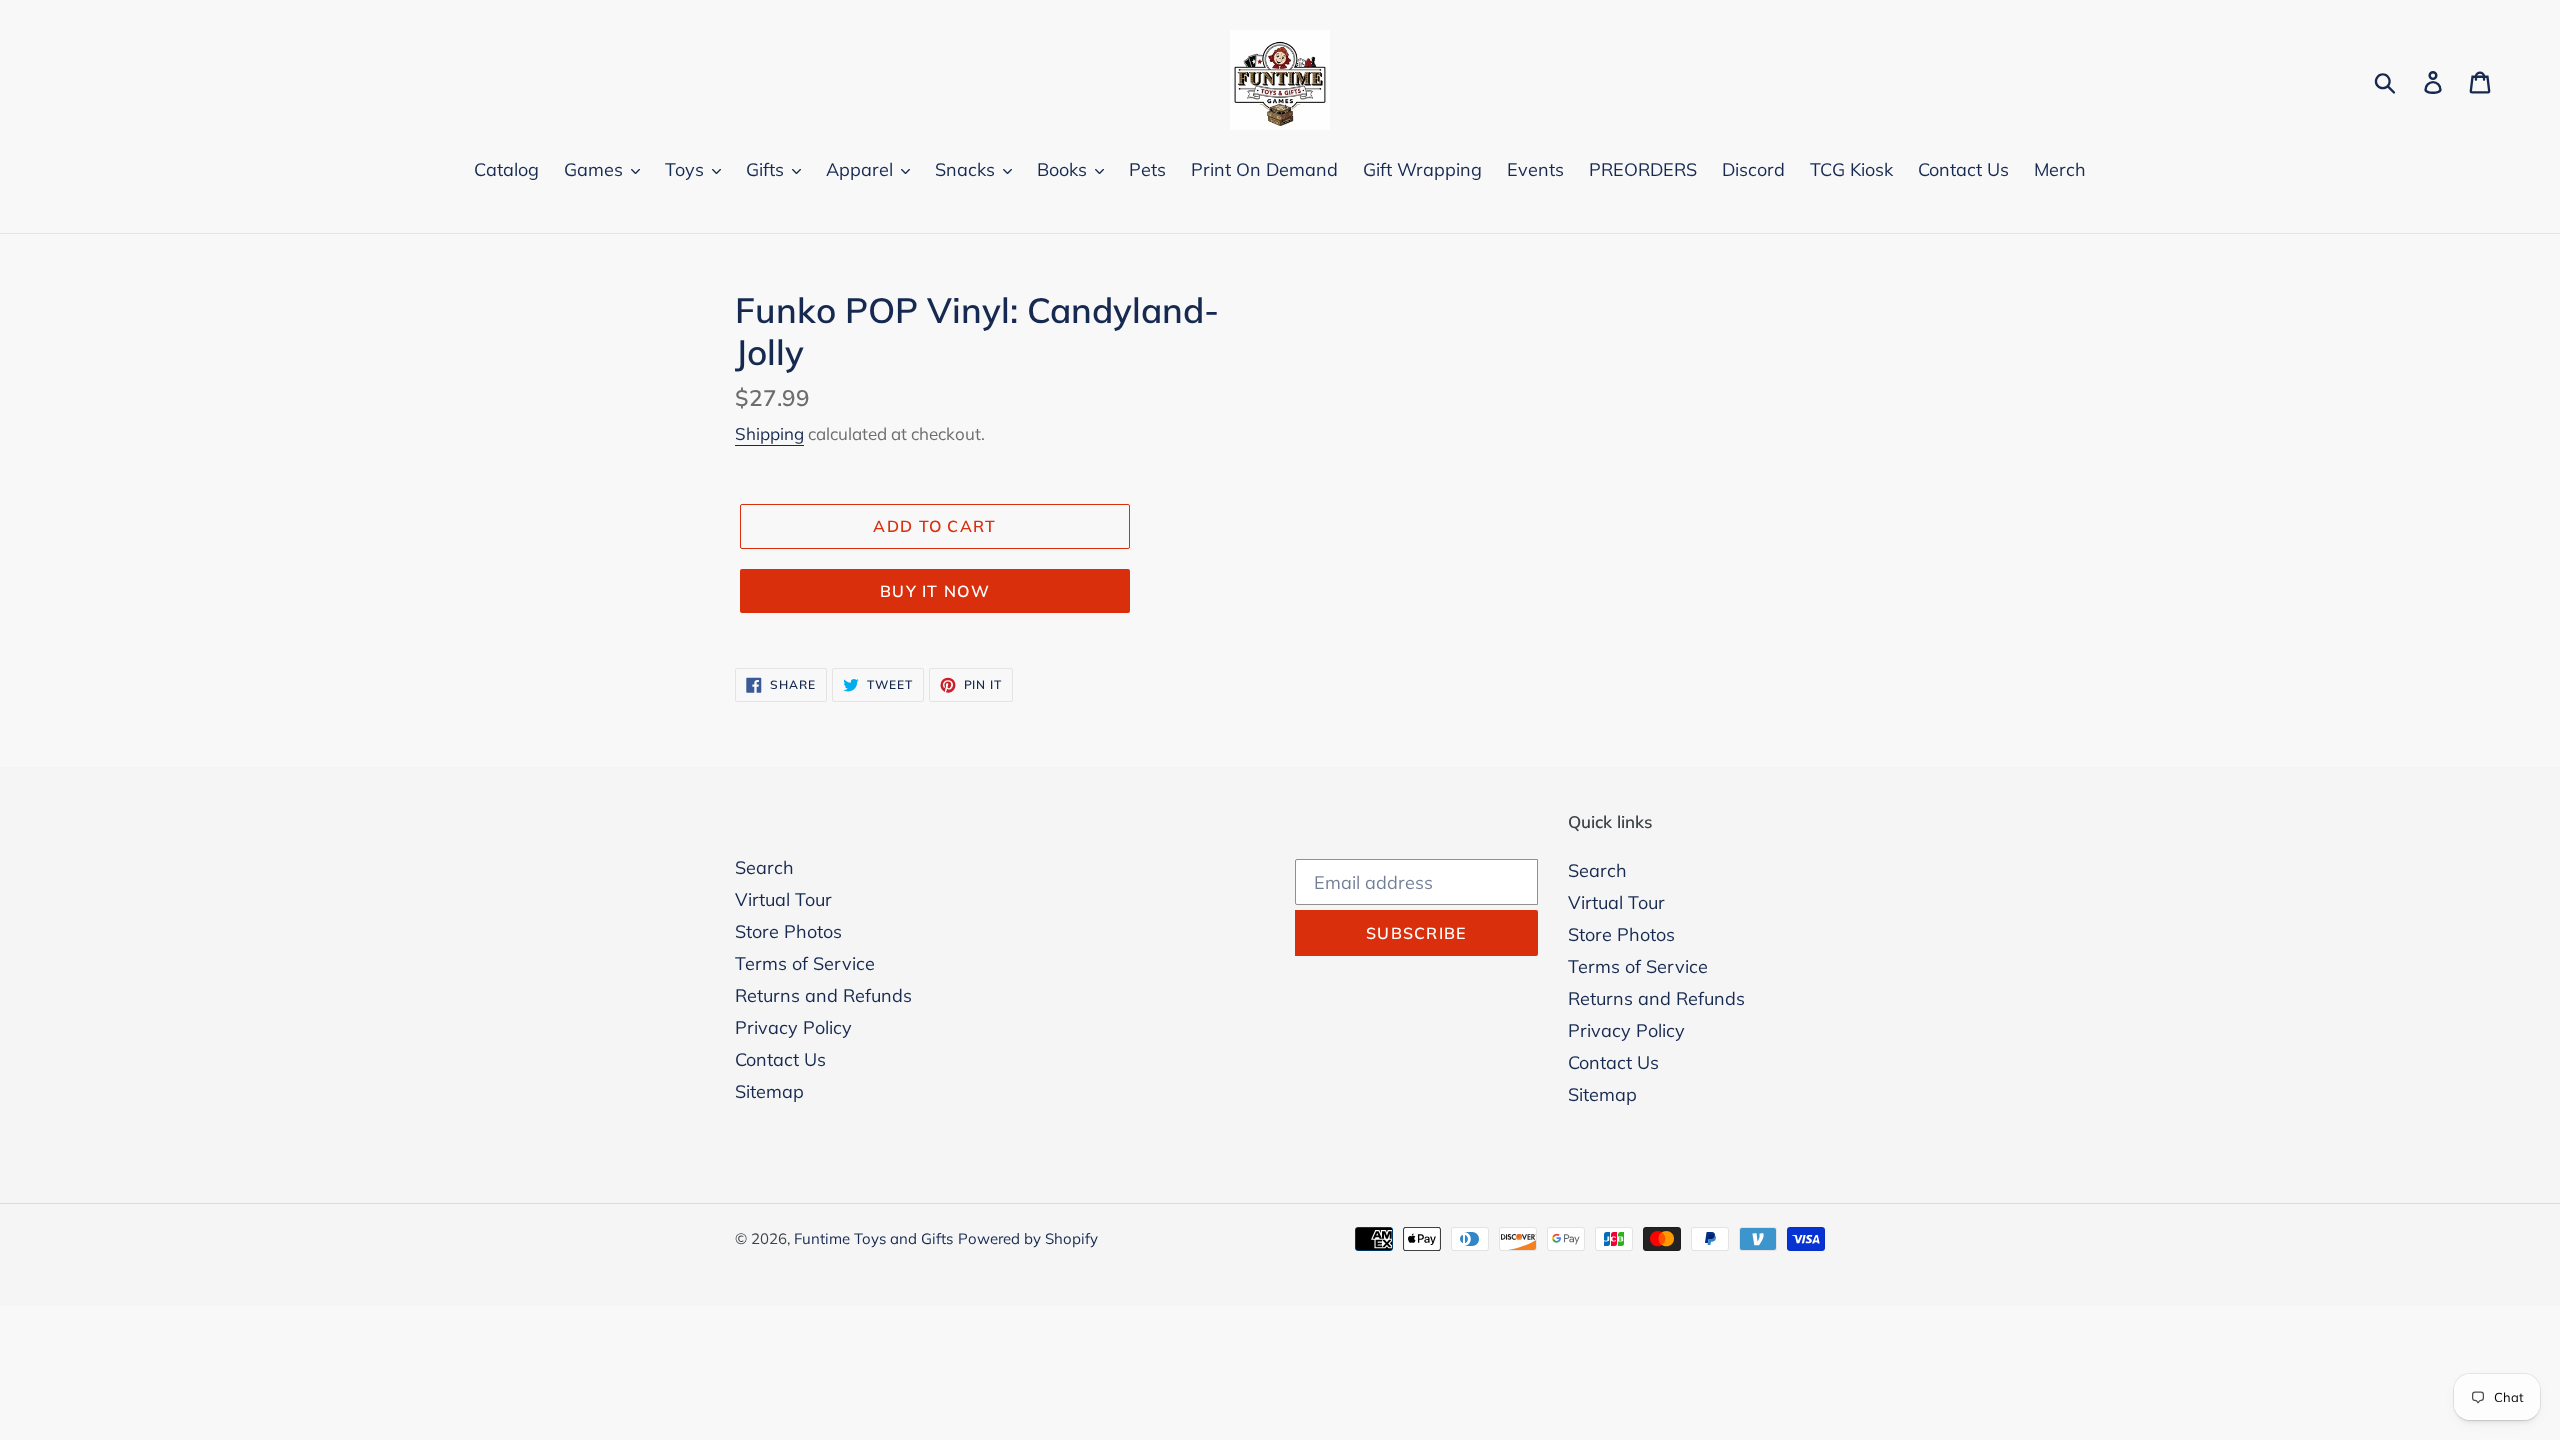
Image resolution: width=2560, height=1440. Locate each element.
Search (764, 867)
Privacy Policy (793, 1027)
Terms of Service (805, 963)
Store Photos (788, 931)
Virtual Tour (783, 899)
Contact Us (780, 1059)
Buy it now (935, 591)
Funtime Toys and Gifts (873, 1238)
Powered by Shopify (1028, 1238)
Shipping (769, 433)
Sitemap (769, 1091)
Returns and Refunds (823, 995)
